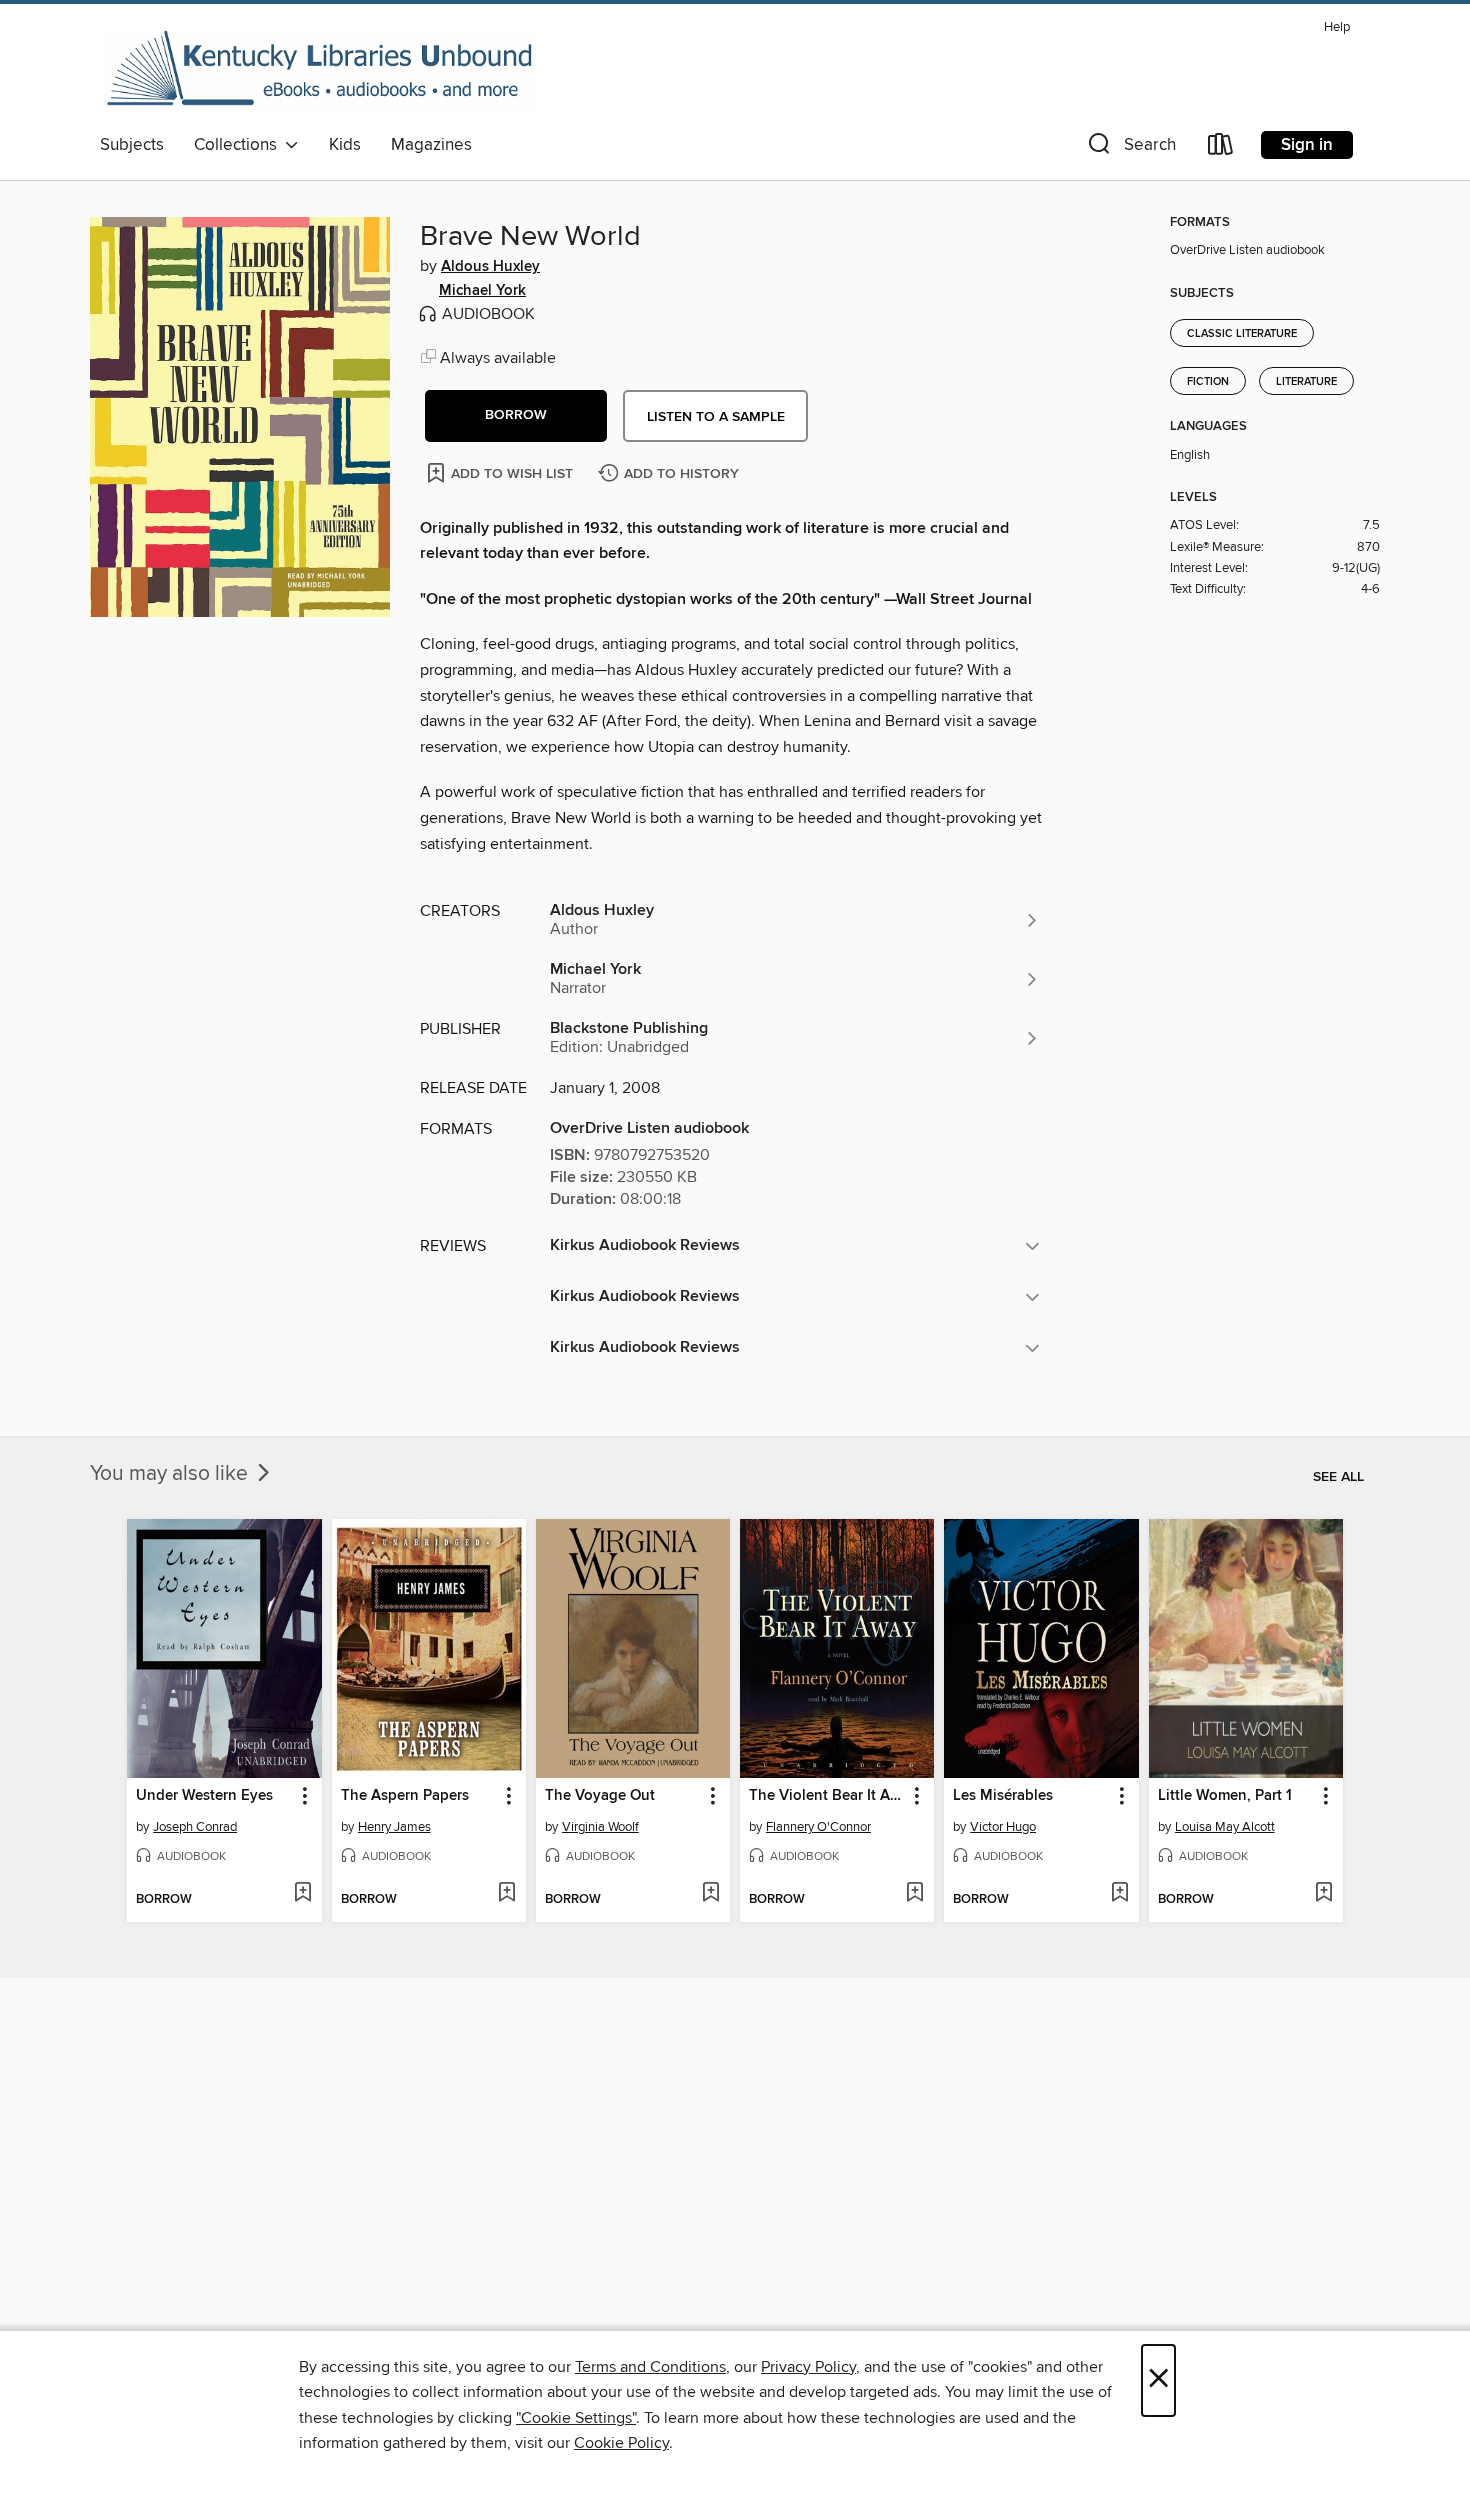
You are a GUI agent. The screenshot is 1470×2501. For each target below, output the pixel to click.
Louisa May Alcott (1225, 1827)
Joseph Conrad (195, 1827)
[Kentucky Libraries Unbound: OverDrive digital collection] (320, 69)
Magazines (431, 145)
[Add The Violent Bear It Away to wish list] (914, 1894)
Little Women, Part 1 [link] (1225, 1796)
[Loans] (1221, 148)
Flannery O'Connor (818, 1827)
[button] (1130, 148)
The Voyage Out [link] (600, 1796)
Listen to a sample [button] (716, 417)
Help (1337, 27)
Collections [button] (239, 145)
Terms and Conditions (650, 2367)
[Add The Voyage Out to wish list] (710, 1894)
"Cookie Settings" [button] (576, 2418)
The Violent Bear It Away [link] (827, 1796)
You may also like (171, 1474)
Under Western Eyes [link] (204, 1796)
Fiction (1208, 382)
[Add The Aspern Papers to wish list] (506, 1894)
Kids (345, 145)
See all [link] (1338, 1477)
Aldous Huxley (490, 267)
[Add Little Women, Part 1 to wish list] (1323, 1894)
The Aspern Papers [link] (405, 1796)
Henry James (394, 1827)
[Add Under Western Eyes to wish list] (302, 1894)
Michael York (482, 291)
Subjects (132, 145)
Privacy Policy (808, 2367)
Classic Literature (1242, 334)
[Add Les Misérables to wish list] (1119, 1894)
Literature (1306, 382)
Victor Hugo (1003, 1827)
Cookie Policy (621, 2443)
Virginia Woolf (600, 1827)
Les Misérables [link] (1003, 1796)
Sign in (1307, 145)
